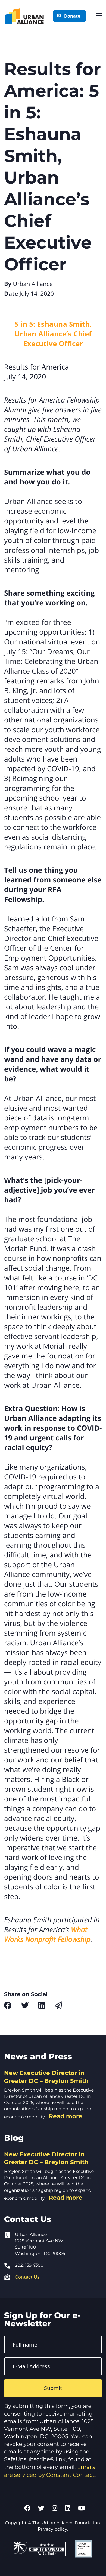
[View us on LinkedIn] (68, 2508)
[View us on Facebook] (27, 2508)
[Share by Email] (58, 2005)
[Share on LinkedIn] (42, 2005)
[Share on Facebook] (8, 2005)
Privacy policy (52, 2529)
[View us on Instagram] (55, 2508)
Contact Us (27, 2277)
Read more (66, 2116)
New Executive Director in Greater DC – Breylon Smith (46, 2077)
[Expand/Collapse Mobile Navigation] (99, 16)
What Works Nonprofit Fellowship (47, 1934)
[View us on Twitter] (41, 2508)
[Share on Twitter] (25, 2005)
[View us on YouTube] (82, 2508)
